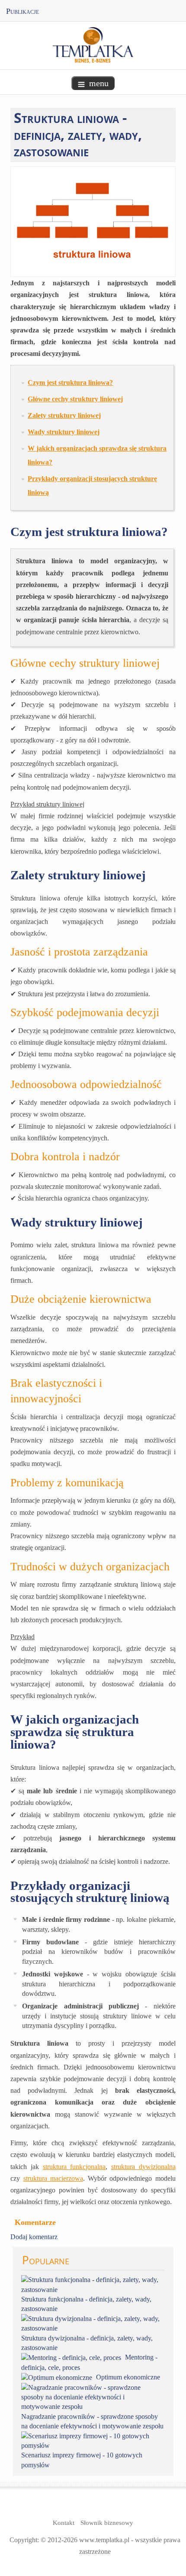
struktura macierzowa (53, 2178)
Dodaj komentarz (34, 2237)
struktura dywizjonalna (143, 2167)
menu (99, 83)
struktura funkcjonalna (74, 2167)
